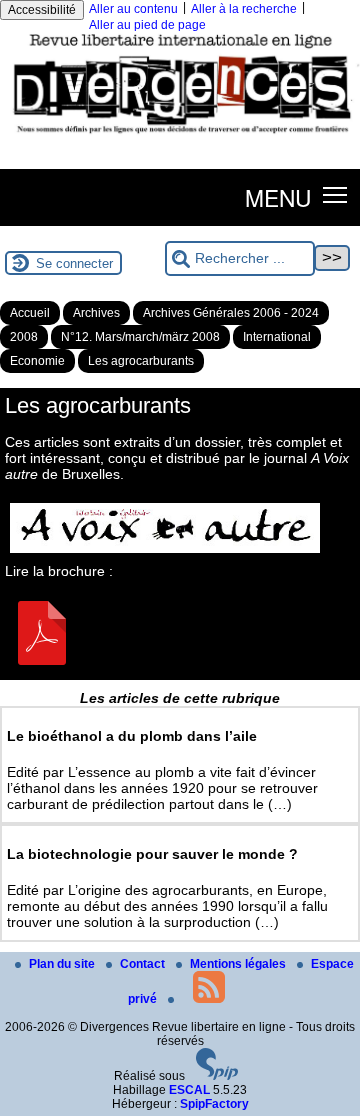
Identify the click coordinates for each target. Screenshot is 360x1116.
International (277, 337)
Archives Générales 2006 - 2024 (231, 313)
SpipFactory (214, 1104)
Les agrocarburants (141, 361)
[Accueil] (180, 137)
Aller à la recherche (244, 9)
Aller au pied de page (147, 25)
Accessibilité (42, 10)
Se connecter (74, 263)
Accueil (30, 313)
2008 (24, 337)
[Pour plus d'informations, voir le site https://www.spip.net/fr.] (217, 1076)
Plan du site (63, 964)
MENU (278, 197)
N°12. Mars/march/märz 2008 (140, 337)
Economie (37, 361)
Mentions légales (239, 964)
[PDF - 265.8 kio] (42, 660)
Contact (144, 964)
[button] (335, 193)
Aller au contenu (133, 9)
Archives (96, 313)
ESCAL (189, 1090)
